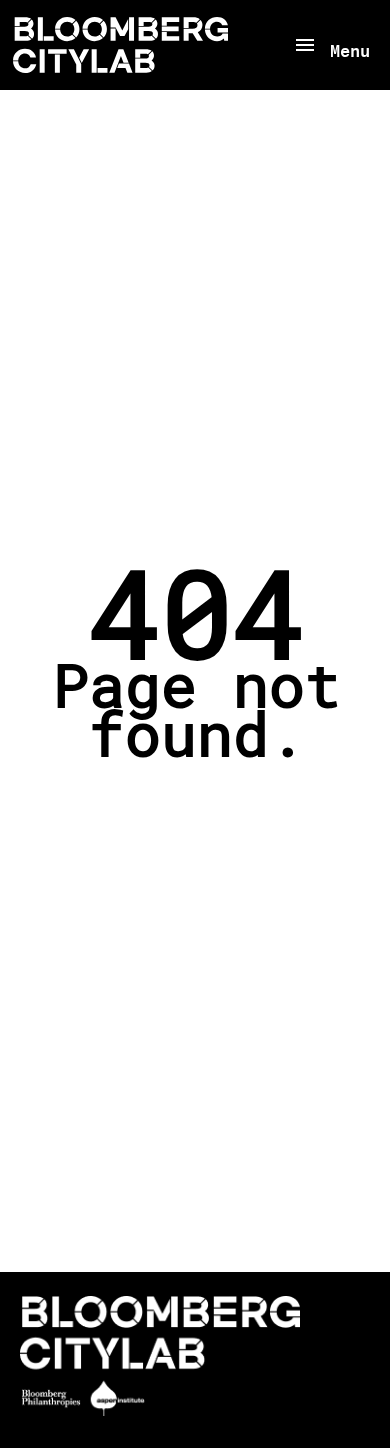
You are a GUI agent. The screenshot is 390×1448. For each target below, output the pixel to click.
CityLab (120, 45)
